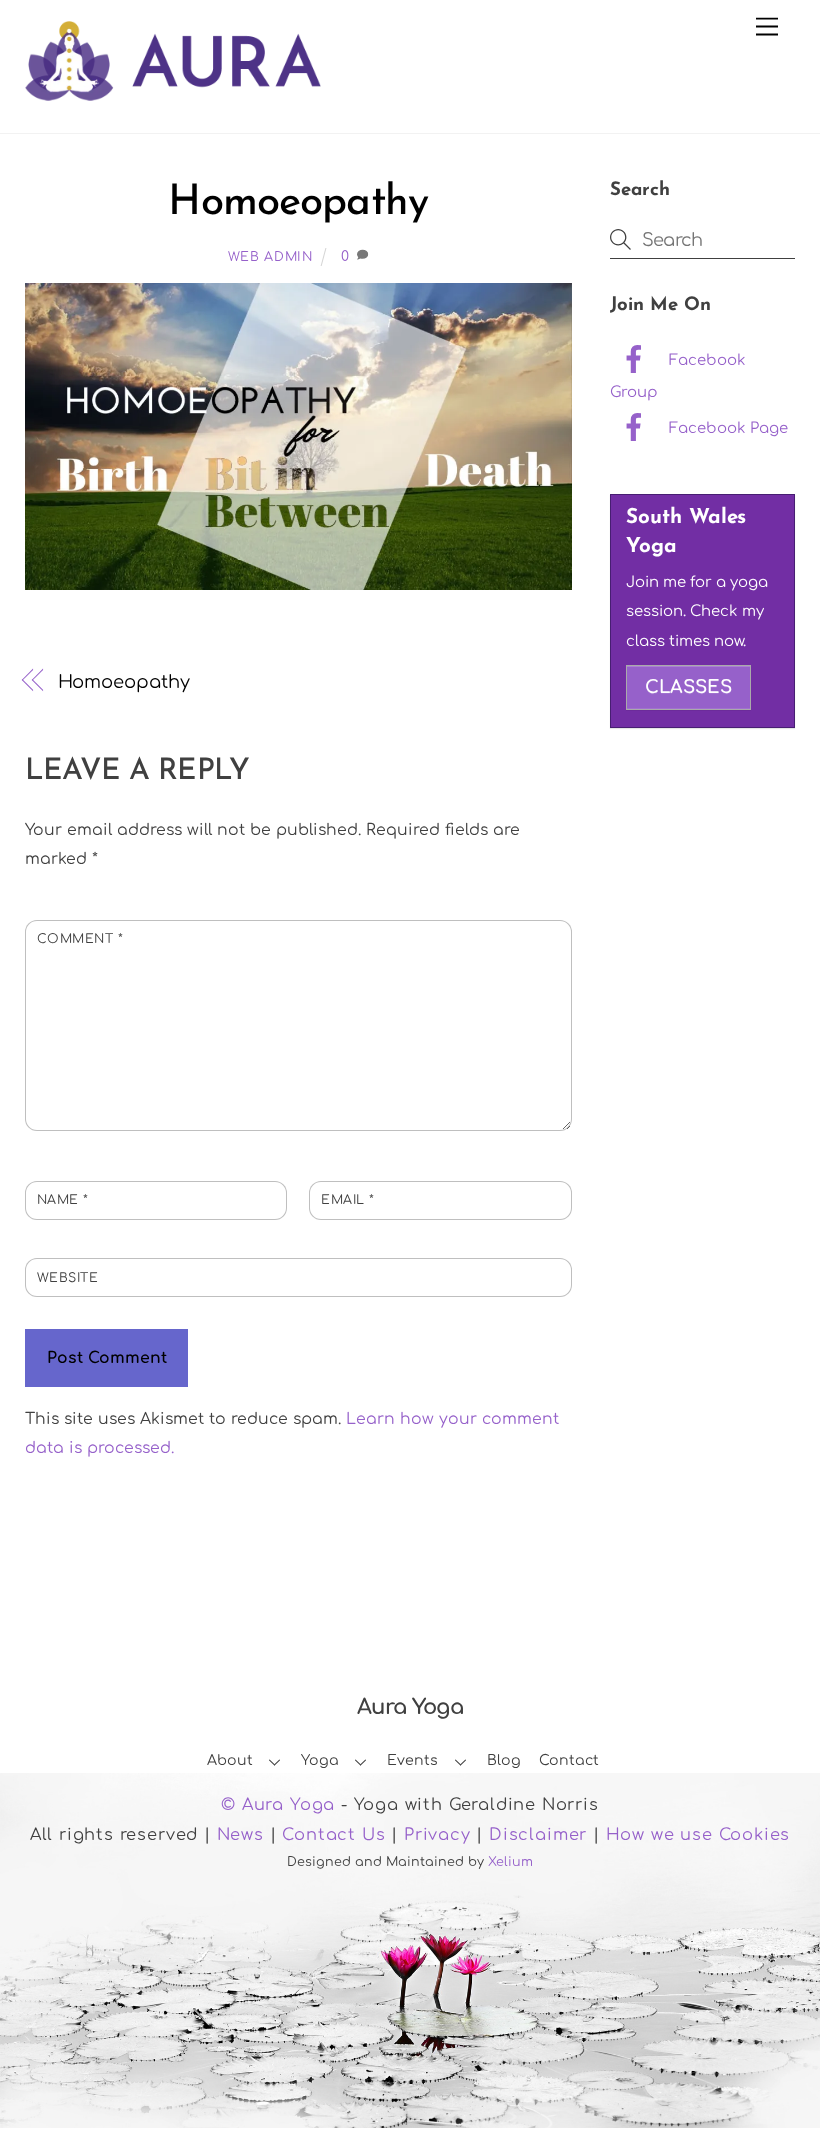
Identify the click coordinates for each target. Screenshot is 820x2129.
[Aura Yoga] (173, 89)
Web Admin (270, 257)
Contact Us (333, 1835)
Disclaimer (538, 1835)
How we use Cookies (698, 1835)
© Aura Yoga (278, 1805)
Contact (569, 1760)
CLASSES (688, 687)
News (240, 1835)
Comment (80, 939)
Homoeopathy (298, 203)
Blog (504, 1760)
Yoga (320, 1760)
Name (63, 1200)
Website (68, 1278)
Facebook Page (726, 428)
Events (412, 1760)
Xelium (510, 1862)
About (230, 1760)
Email (348, 1200)
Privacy (437, 1835)
